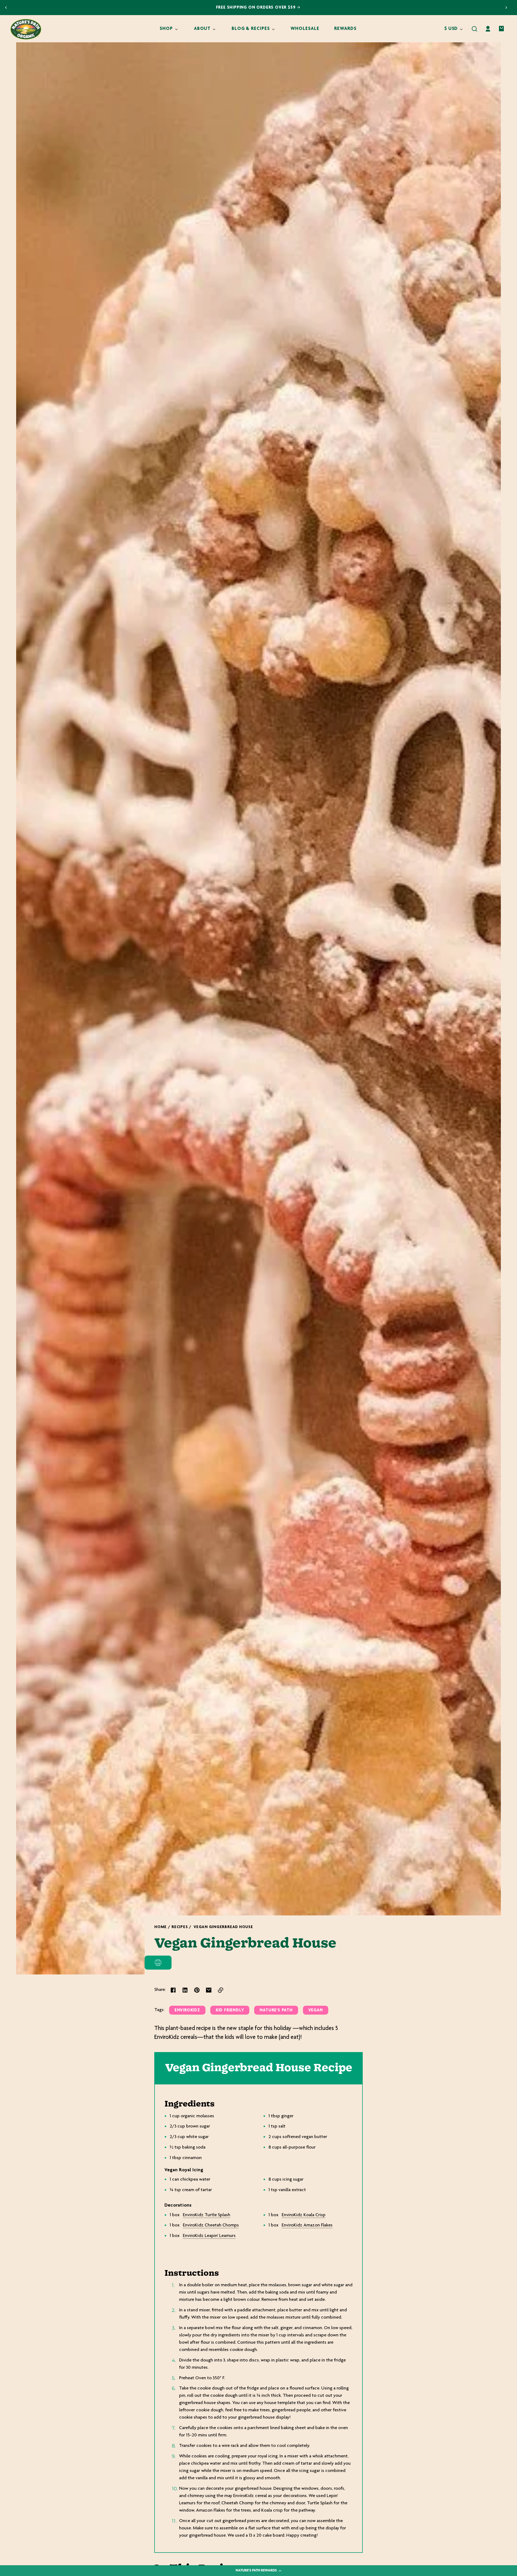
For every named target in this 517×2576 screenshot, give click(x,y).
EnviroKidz (187, 2010)
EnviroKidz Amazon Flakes (307, 2225)
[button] (474, 29)
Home (160, 1927)
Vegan (316, 2010)
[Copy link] (221, 1990)
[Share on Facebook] (173, 1990)
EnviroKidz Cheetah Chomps (211, 2225)
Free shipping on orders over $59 (256, 8)
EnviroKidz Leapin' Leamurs (209, 2236)
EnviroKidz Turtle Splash (207, 2215)
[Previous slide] (6, 8)
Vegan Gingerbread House (223, 1927)
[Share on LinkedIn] (185, 1990)
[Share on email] (209, 1990)
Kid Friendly (230, 2010)
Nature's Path (276, 2010)
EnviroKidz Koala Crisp (304, 2215)
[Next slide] (506, 8)
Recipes (180, 1927)
